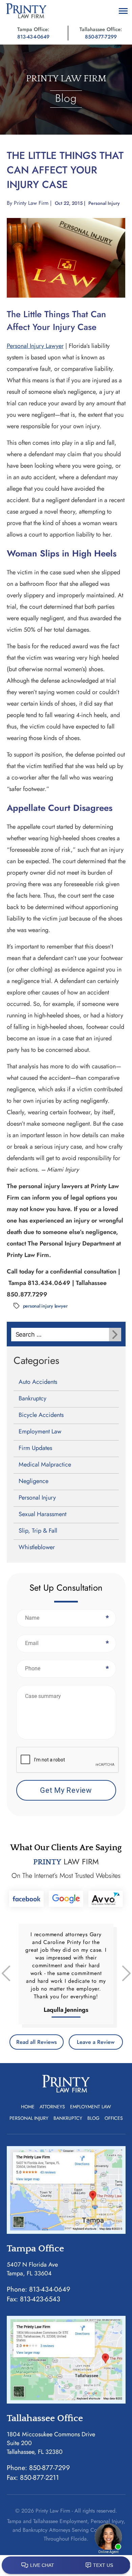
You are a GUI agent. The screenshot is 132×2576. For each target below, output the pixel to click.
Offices (114, 2118)
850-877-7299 (101, 37)
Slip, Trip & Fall (38, 1531)
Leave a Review (96, 2042)
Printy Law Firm (31, 203)
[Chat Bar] (66, 2566)
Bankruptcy (32, 1398)
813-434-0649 (33, 37)
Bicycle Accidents (41, 1415)
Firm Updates (35, 1448)
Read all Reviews (37, 2042)
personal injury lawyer (45, 1306)
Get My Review (66, 1790)
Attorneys (52, 2107)
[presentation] (68, 1760)
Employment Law (40, 1431)
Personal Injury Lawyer (35, 346)
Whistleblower (37, 1547)
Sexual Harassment (42, 1514)
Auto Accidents (38, 1382)
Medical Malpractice (45, 1464)
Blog (93, 2118)
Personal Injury (104, 203)
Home (28, 2107)
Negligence (34, 1481)
